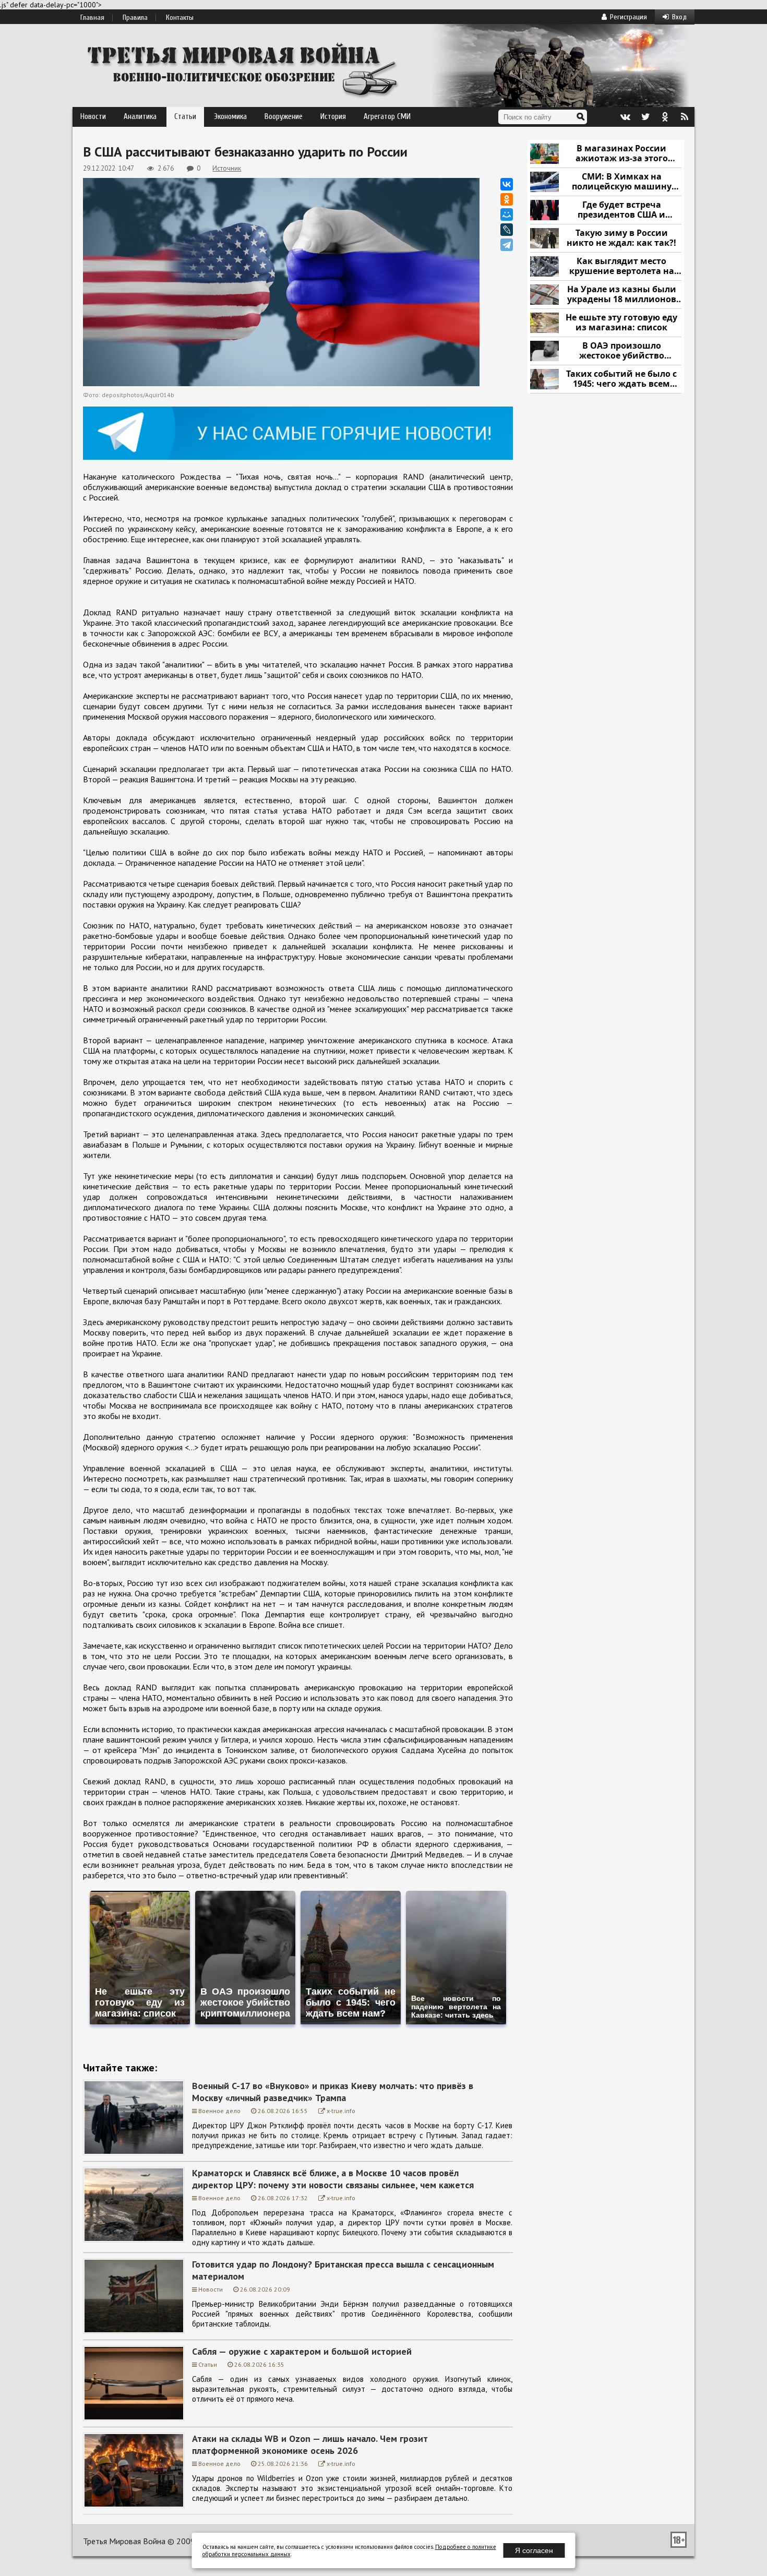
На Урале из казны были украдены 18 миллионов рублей (622, 295)
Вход (679, 17)
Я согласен (534, 2550)
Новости (93, 117)
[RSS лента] (685, 117)
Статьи (185, 117)
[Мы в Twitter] (645, 117)
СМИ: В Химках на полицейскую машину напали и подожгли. (622, 182)
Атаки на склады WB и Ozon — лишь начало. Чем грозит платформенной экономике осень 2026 (310, 2444)
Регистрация (628, 17)
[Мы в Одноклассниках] (665, 117)
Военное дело (219, 2111)
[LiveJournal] (507, 230)
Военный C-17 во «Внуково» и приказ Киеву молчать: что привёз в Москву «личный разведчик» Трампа (333, 2092)
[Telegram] (507, 245)
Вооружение (284, 117)
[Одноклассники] (507, 199)
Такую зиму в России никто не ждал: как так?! (621, 238)
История (333, 117)
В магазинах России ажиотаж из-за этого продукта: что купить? (621, 154)
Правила (135, 18)
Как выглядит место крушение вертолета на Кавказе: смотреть (622, 266)
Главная (92, 18)
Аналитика (140, 117)
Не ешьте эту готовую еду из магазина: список (621, 323)
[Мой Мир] (507, 214)
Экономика (230, 117)
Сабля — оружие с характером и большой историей (302, 2351)
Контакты (180, 18)
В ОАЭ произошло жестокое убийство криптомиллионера (622, 351)
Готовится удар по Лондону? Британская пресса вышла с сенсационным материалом (343, 2270)
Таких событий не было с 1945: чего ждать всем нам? (621, 379)
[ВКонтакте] (507, 184)
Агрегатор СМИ (387, 117)
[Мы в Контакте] (625, 117)
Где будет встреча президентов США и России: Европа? (621, 210)
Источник (227, 168)
